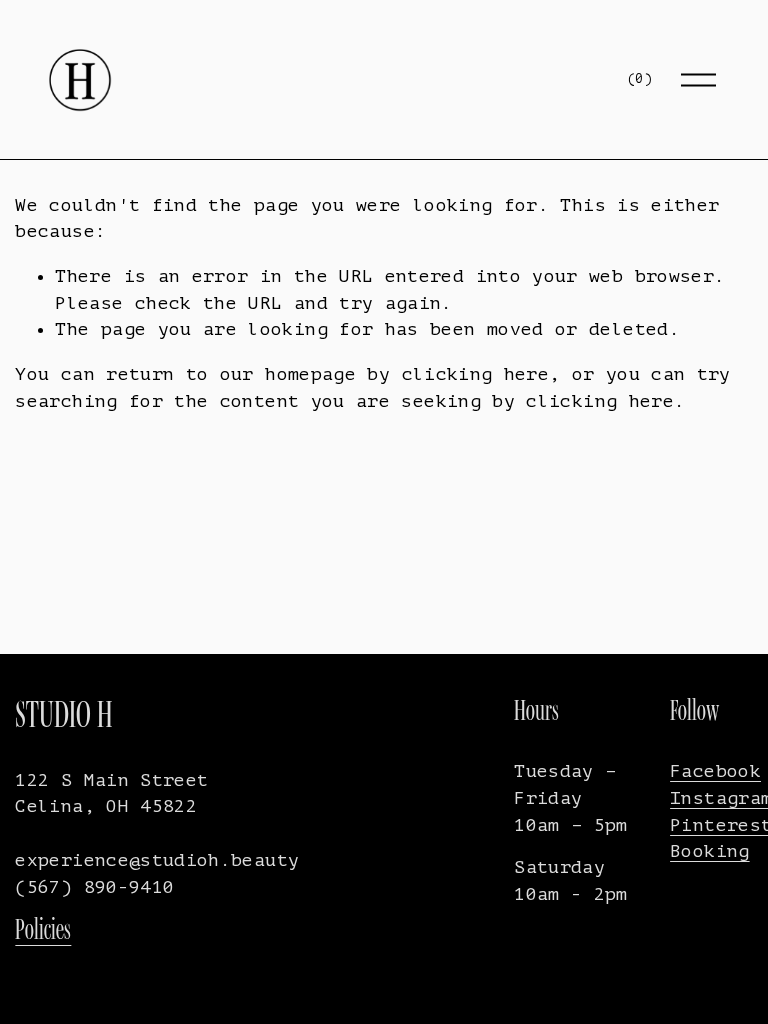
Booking (710, 851)
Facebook (715, 771)
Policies (43, 928)
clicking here (476, 374)
